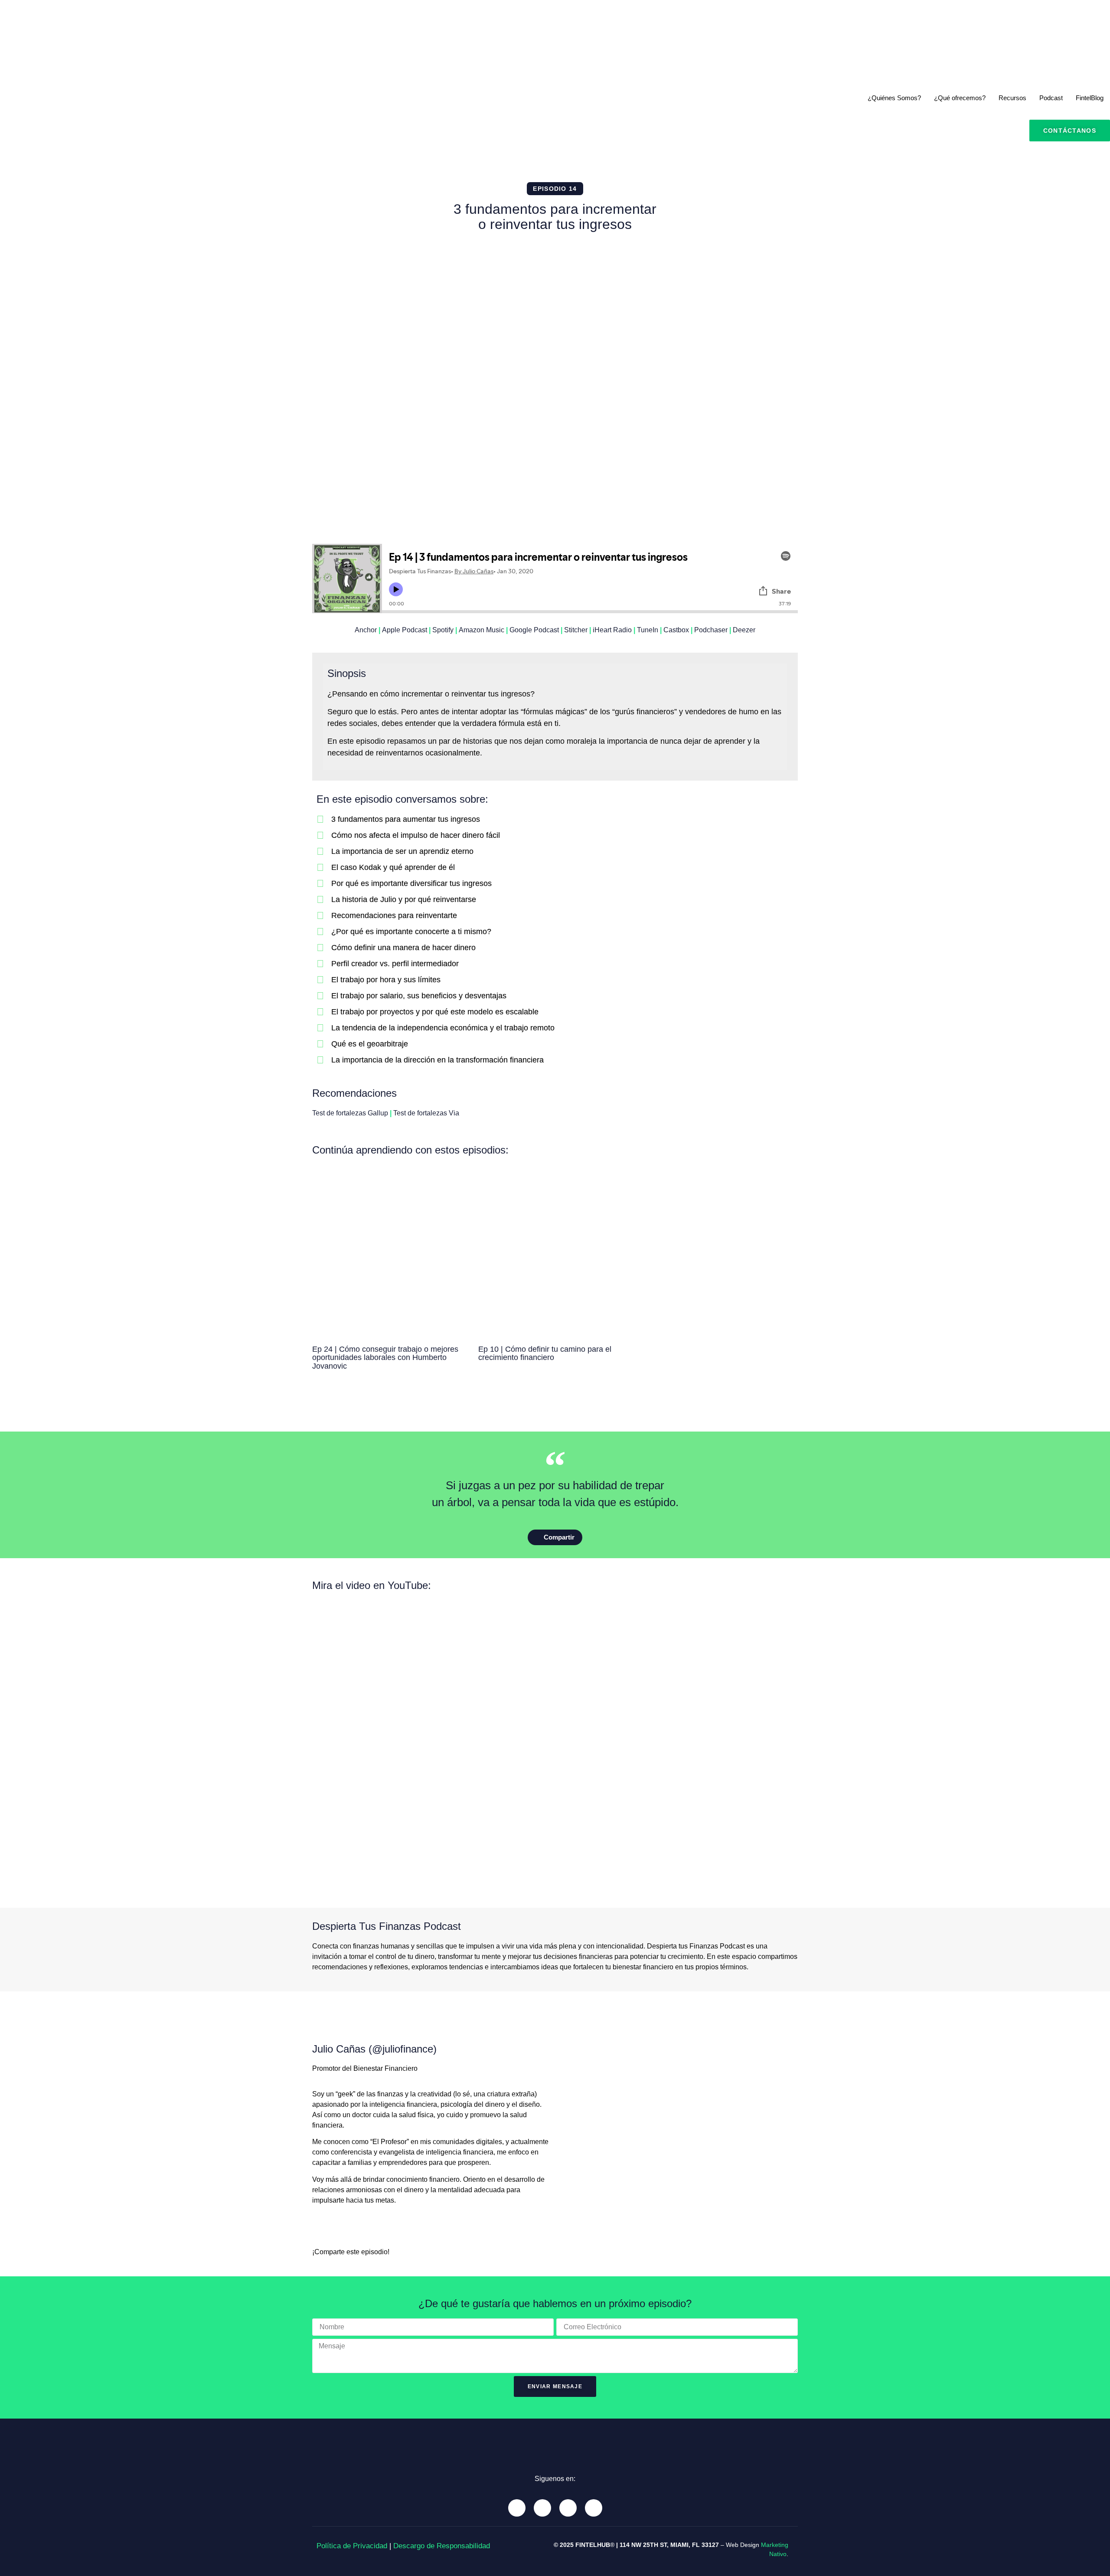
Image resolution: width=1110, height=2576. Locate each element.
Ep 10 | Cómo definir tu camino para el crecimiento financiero (545, 1353)
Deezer (744, 630)
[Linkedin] (568, 2508)
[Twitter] (594, 2508)
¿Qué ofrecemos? (960, 98)
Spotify (443, 630)
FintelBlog (1090, 98)
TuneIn (648, 630)
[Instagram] (542, 2508)
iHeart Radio (612, 630)
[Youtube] (517, 2508)
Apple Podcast (405, 630)
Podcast (1051, 98)
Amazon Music (482, 630)
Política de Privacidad (352, 2546)
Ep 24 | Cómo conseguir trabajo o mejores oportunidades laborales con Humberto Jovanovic (385, 1358)
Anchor (366, 630)
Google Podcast (534, 630)
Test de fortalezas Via (426, 1113)
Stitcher (576, 630)
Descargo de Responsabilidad (442, 2546)
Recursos (1012, 98)
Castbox (676, 630)
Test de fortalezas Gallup (350, 1113)
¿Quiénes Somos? (894, 98)
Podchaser (711, 630)
